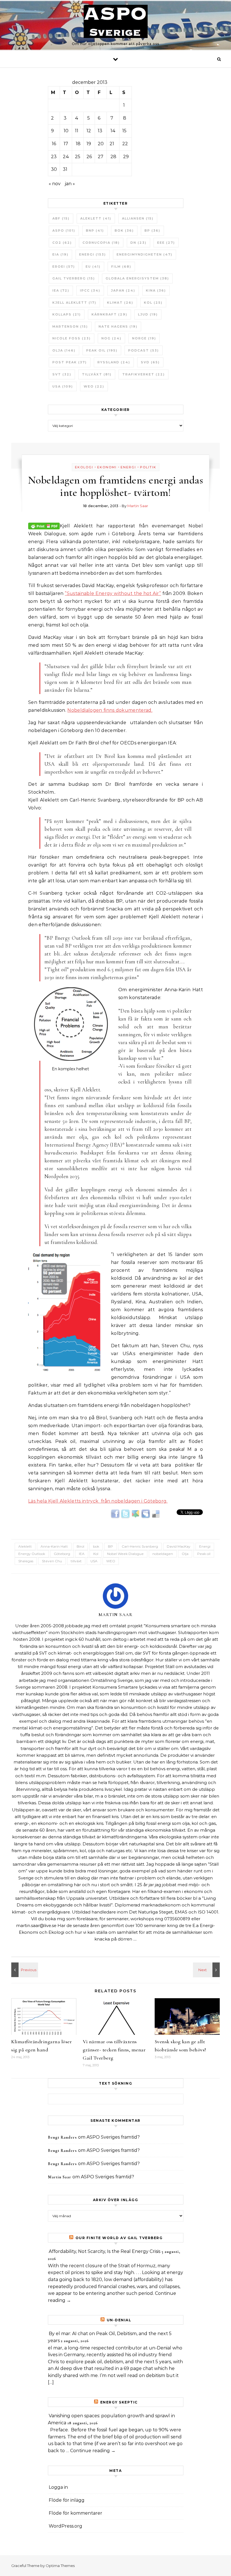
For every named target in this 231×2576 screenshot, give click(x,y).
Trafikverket (144, 374)
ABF (61, 218)
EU (93, 267)
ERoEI (64, 267)
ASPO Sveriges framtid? (113, 2137)
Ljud (148, 314)
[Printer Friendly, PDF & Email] (44, 525)
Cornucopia (101, 243)
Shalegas (26, 1561)
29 (126, 157)
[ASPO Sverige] (116, 23)
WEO (94, 386)
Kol (153, 303)
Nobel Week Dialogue (125, 1554)
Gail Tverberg (74, 278)
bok (124, 230)
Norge (144, 338)
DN (138, 243)
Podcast (144, 350)
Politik (148, 467)
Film (121, 267)
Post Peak (70, 362)
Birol (80, 1546)
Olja (64, 350)
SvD (150, 362)
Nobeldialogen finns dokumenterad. (110, 710)
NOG (111, 338)
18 (78, 144)
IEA (61, 290)
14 (113, 131)
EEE (166, 243)
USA (63, 386)
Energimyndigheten (145, 254)
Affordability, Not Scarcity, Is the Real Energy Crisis (105, 2251)
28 (113, 157)
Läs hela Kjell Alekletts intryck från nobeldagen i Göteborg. (98, 1501)
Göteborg (62, 1554)
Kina (156, 290)
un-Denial (119, 2320)
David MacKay (179, 1546)
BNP (95, 230)
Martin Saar (138, 506)
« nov (55, 184)
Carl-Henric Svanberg (140, 1546)
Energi (93, 254)
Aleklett (96, 218)
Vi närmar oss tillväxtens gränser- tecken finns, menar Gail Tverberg (114, 2050)
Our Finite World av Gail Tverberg (119, 2238)
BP (152, 230)
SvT (62, 374)
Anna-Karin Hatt (54, 1546)
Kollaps (67, 314)
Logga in (58, 2487)
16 (54, 144)
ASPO (64, 230)
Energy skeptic (119, 2402)
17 (66, 144)
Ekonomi (107, 467)
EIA (60, 254)
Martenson (70, 326)
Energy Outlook (32, 1554)
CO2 (62, 243)
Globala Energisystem (137, 278)
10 (66, 131)
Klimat (120, 303)
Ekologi (84, 467)
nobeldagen (163, 1554)
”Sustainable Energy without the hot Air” (113, 593)
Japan (123, 290)
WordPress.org (65, 2526)
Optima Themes (60, 2566)
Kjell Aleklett (74, 303)
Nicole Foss (72, 338)
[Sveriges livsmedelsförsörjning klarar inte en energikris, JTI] (207, 1970)
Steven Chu (52, 1561)
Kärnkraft (109, 314)
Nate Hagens (118, 326)
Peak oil (102, 350)
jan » (70, 184)
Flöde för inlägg (67, 2500)
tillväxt (97, 374)
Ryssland (114, 362)
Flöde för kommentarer (75, 2513)
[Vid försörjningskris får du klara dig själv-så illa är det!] (24, 1970)
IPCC (90, 290)
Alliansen (138, 218)
